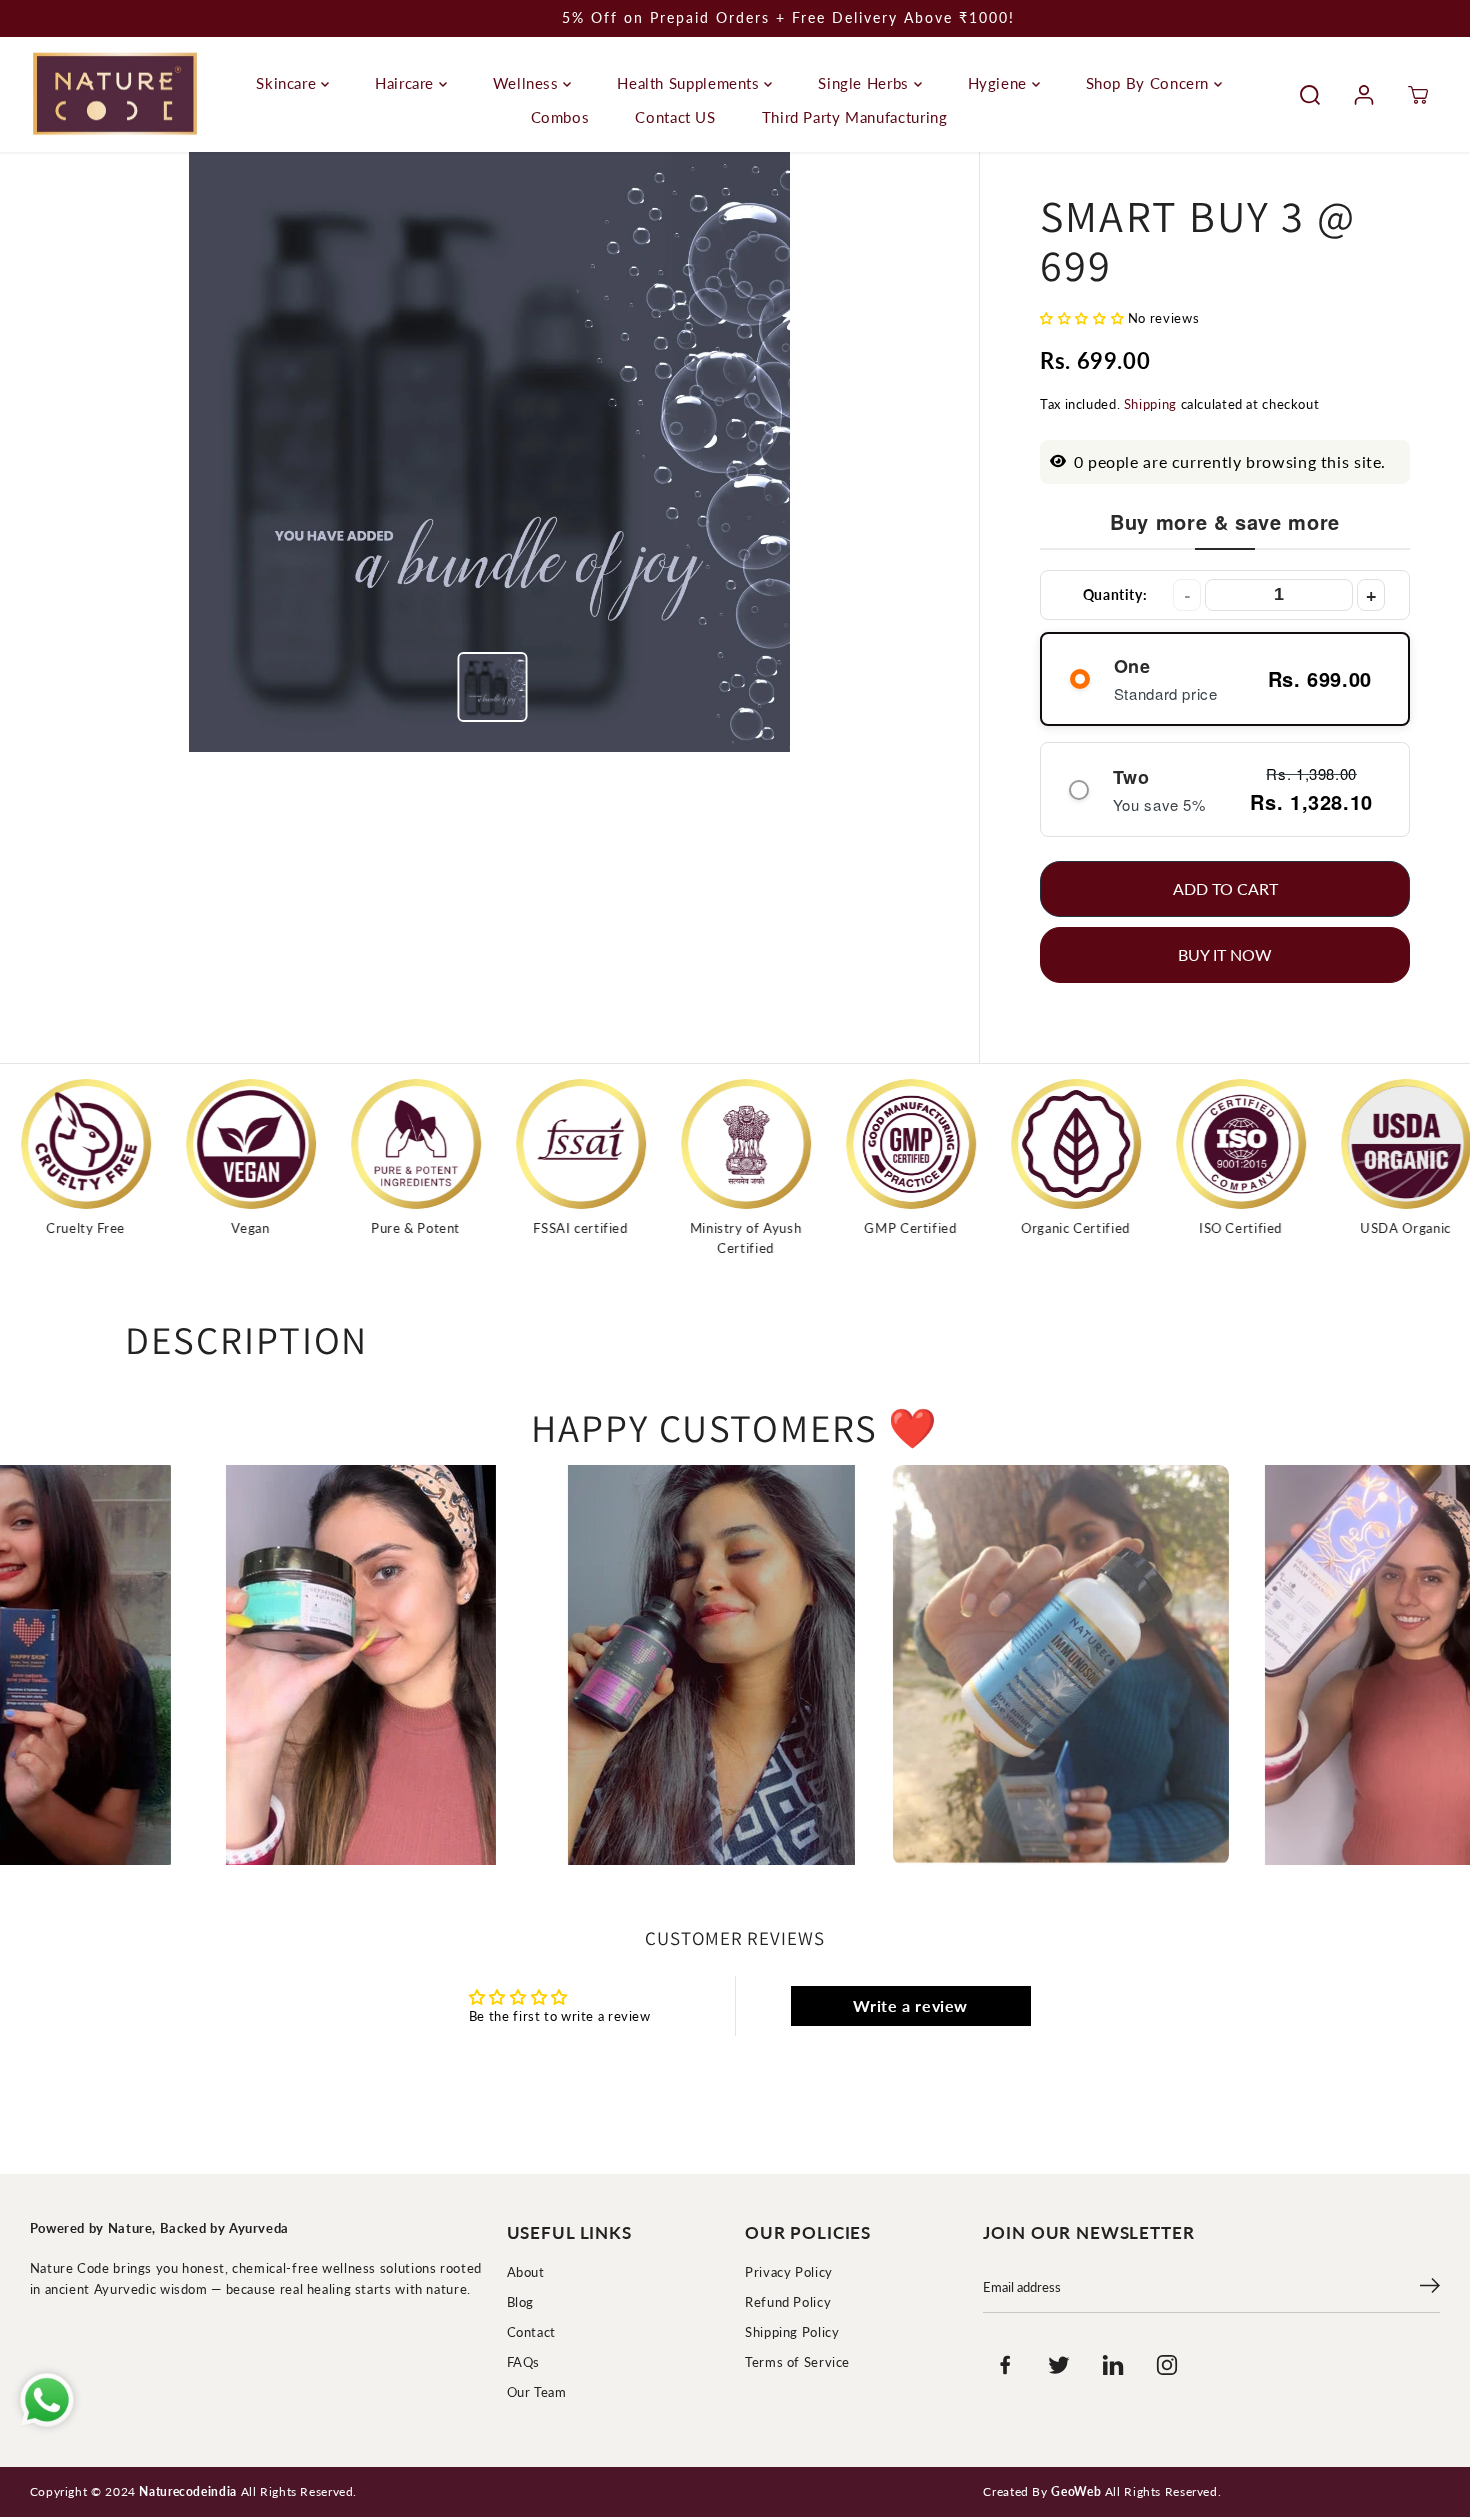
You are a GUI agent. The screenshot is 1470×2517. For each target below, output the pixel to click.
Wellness (528, 83)
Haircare (407, 83)
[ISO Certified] (1088, 1144)
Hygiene (1000, 83)
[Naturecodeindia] (115, 95)
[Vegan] (98, 1144)
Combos (560, 117)
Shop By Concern (1150, 83)
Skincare (288, 83)
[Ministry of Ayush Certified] (593, 1144)
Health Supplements (690, 83)
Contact (531, 2332)
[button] (1084, 318)
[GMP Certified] (758, 1144)
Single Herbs (865, 83)
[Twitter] (1059, 2365)
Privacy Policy (789, 2272)
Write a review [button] (910, 2005)
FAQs (524, 2362)
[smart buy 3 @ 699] (489, 452)
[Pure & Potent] (263, 1144)
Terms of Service (797, 2362)
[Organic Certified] (923, 1144)
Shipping (1150, 404)
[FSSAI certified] (428, 1144)
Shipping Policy (792, 2332)
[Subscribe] (1430, 2288)
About (526, 2272)
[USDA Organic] (1253, 1144)
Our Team (537, 2392)
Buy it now (1225, 954)
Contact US (675, 117)
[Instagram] (1167, 2365)
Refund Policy (788, 2302)
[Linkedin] (1113, 2365)
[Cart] (1418, 95)
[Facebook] (1005, 2365)
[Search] (1310, 95)
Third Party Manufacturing (855, 117)
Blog (521, 2302)
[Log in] (1364, 95)
